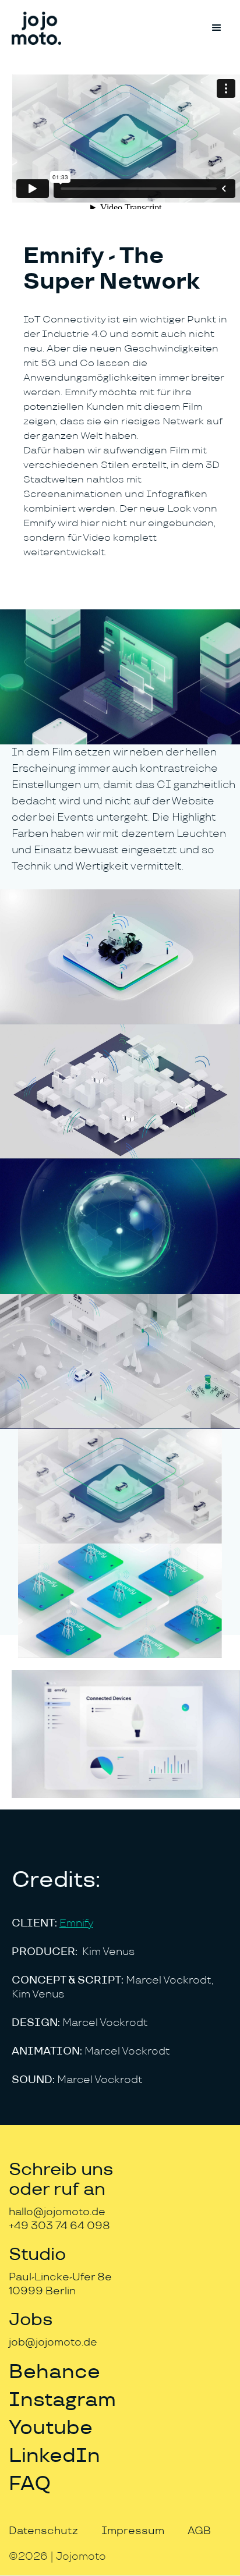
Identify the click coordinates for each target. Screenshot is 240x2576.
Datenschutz (43, 2531)
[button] (217, 28)
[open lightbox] (120, 677)
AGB (199, 2531)
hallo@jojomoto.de (57, 2212)
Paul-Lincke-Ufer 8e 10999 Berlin (60, 2284)
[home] (36, 28)
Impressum (133, 2531)
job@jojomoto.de (53, 2342)
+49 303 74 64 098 (59, 2226)
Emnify (76, 1923)
